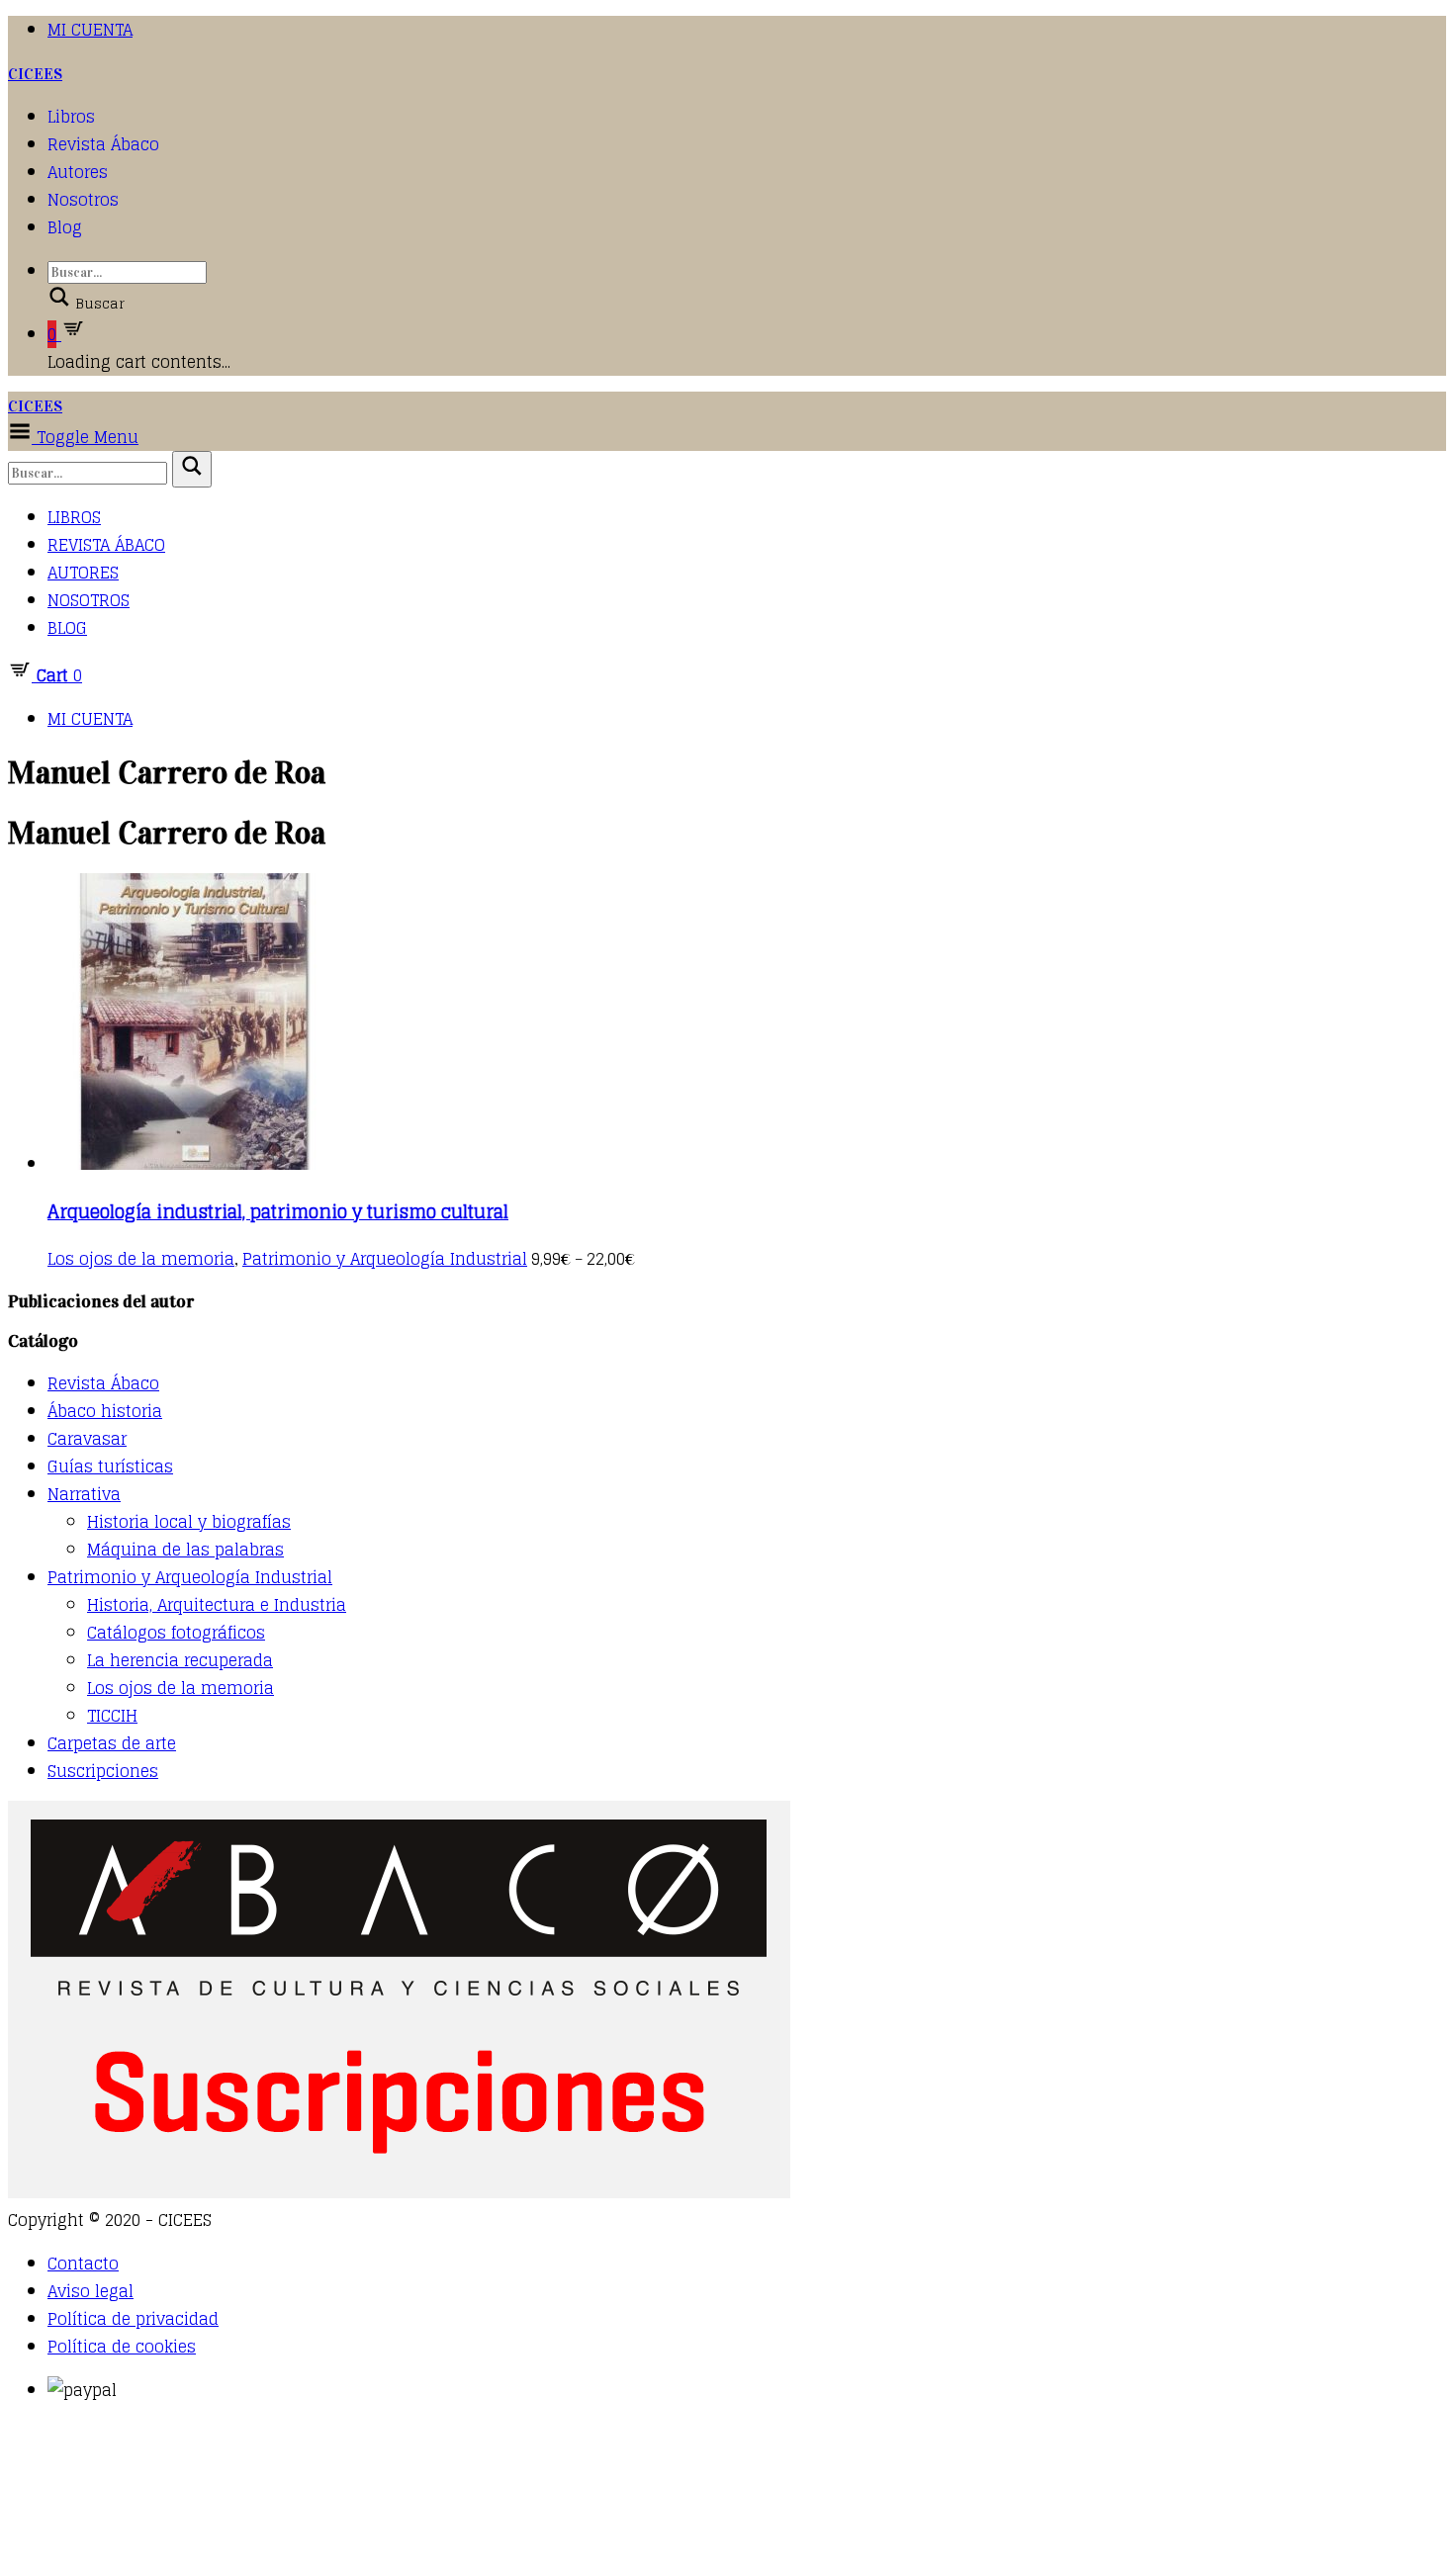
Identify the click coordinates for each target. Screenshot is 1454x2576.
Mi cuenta (90, 30)
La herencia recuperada (180, 1660)
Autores (78, 172)
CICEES (35, 74)
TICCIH (112, 1716)
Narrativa (84, 1494)
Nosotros (83, 200)
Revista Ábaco (103, 144)
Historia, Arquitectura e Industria (217, 1605)
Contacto (83, 2264)
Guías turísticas (110, 1466)
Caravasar (87, 1439)
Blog (65, 227)
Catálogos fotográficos (176, 1633)
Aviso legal (91, 2291)
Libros (71, 117)
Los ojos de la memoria (141, 1259)
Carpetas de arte (112, 1743)
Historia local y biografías (189, 1522)
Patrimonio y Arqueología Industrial (385, 1259)
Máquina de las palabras (185, 1550)
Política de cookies (122, 2347)
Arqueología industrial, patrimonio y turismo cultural (278, 1211)
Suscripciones (103, 1771)
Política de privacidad (133, 2319)
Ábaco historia (105, 1411)
